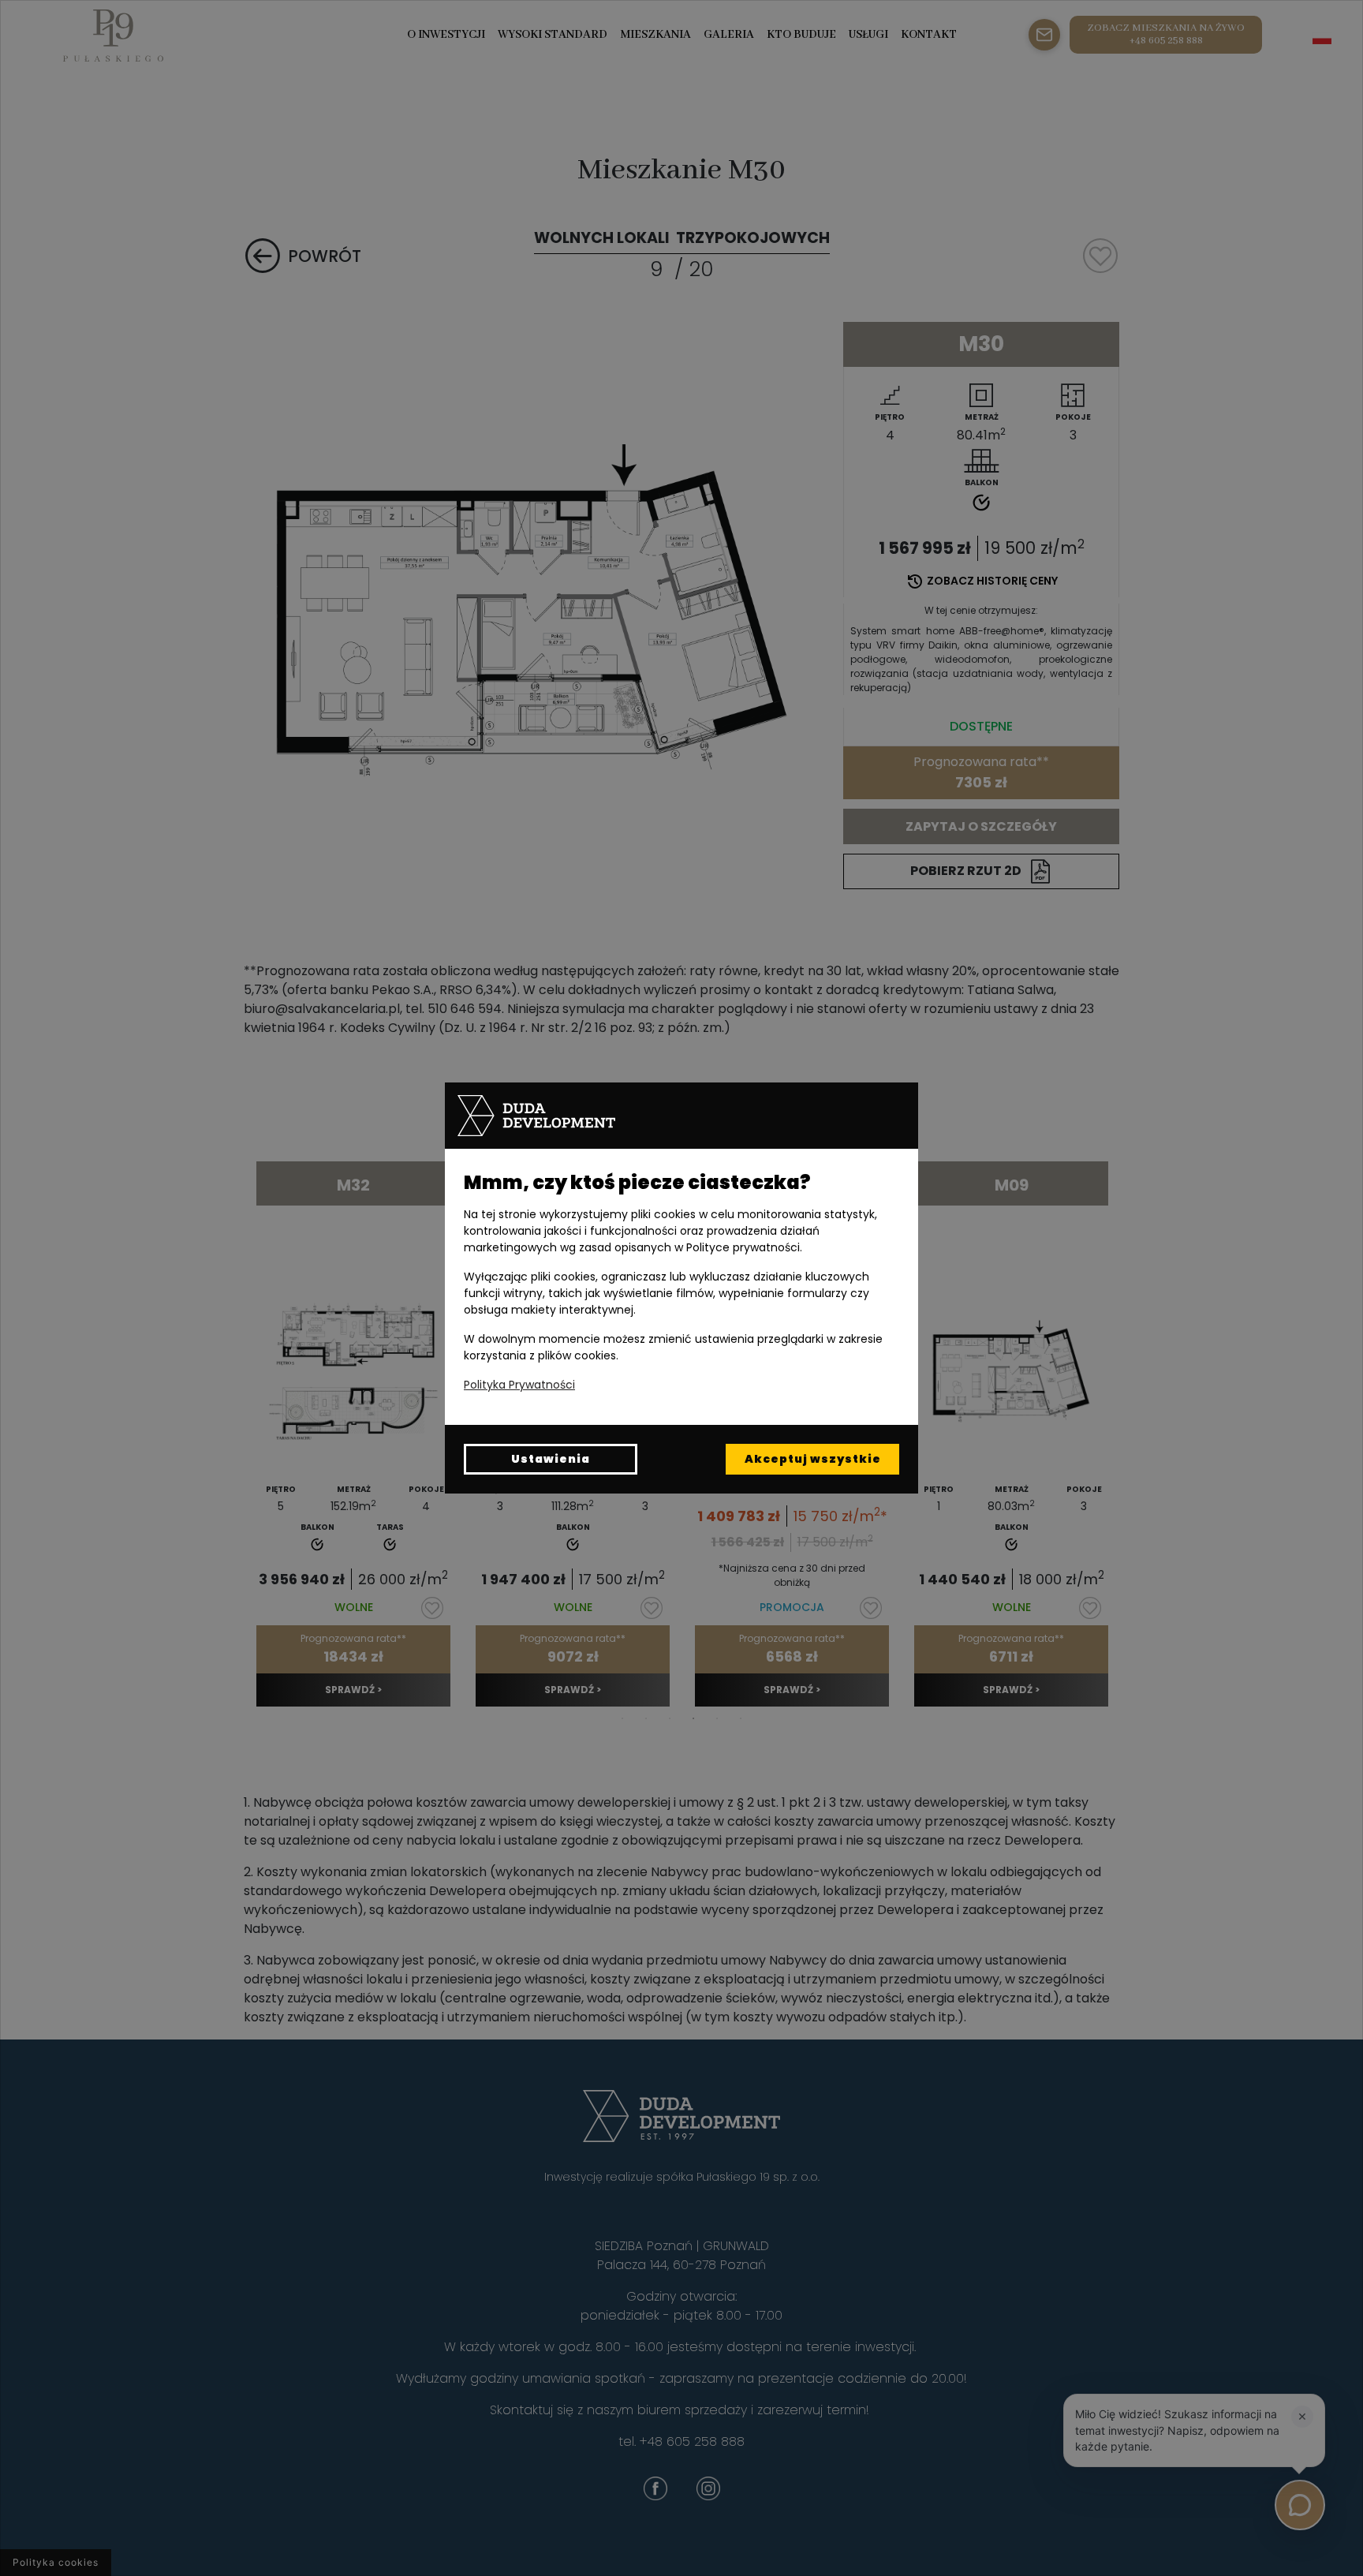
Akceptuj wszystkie (813, 1459)
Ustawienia (551, 1459)
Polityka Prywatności (519, 1385)
